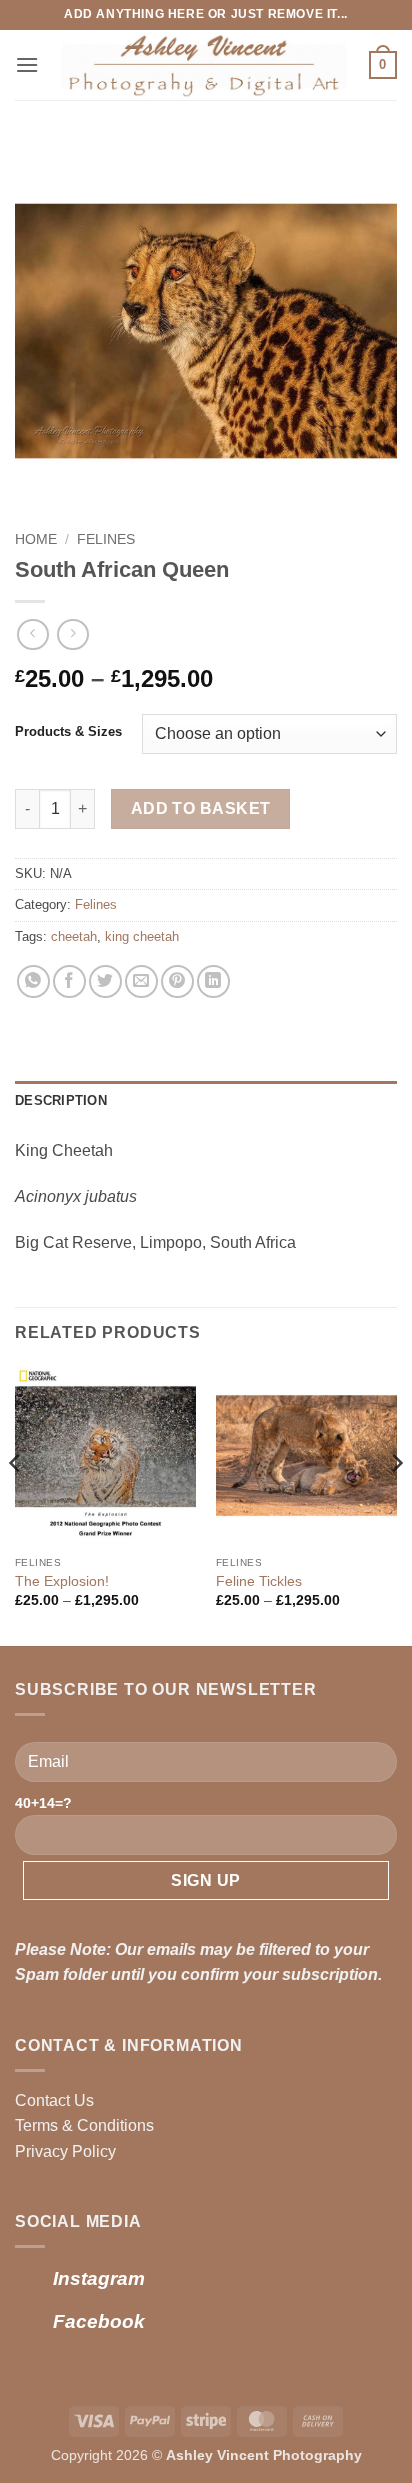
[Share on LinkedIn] (213, 981)
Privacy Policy (65, 2151)
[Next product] (32, 634)
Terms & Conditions (84, 2125)
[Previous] (16, 1503)
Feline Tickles (259, 1581)
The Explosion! (62, 1581)
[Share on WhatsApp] (33, 981)
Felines (106, 539)
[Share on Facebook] (69, 981)
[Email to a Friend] (141, 981)
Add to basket (201, 808)
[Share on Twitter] (105, 981)
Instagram (99, 2278)
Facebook (99, 2321)
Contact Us (54, 2100)
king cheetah (142, 936)
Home (36, 539)
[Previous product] (72, 634)
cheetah (74, 936)
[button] (27, 64)
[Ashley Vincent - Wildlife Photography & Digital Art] (204, 65)
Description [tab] (61, 1100)
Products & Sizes (68, 732)
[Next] (396, 1503)
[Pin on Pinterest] (177, 981)
